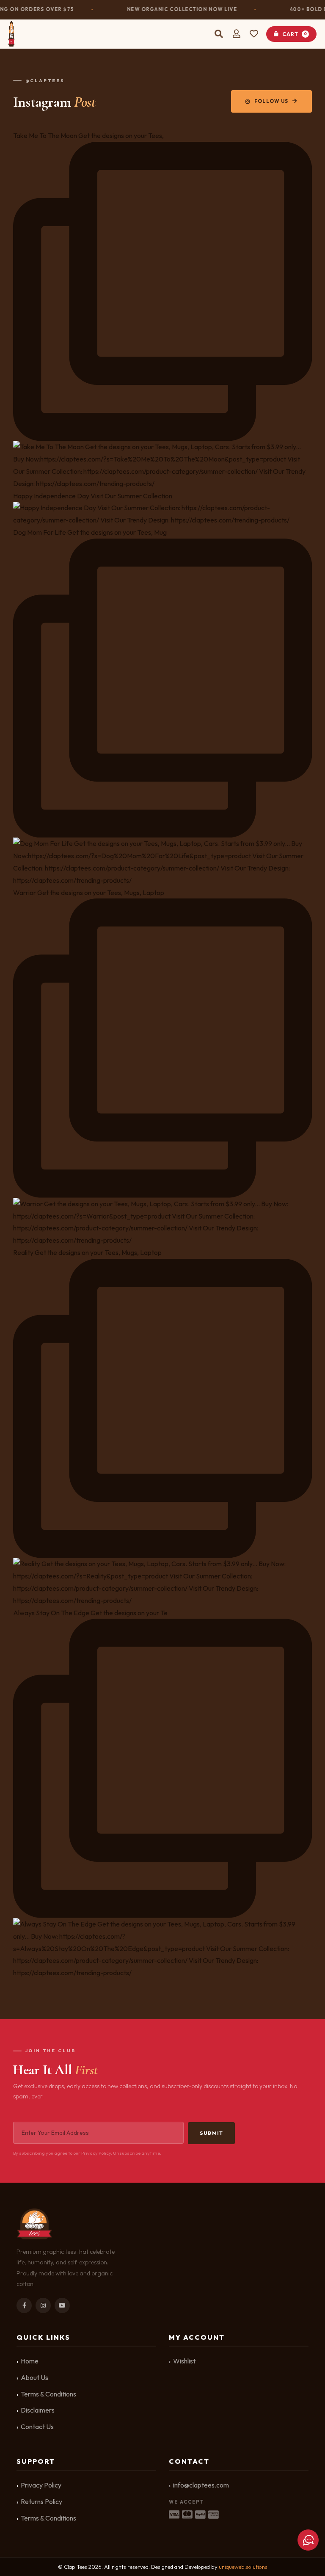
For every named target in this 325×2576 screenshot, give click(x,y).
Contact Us (37, 2427)
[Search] (219, 34)
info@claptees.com (201, 2485)
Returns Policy (41, 2501)
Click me (308, 2540)
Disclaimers (38, 2410)
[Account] (237, 34)
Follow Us (271, 101)
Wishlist (184, 2361)
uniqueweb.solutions (243, 2567)
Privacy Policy (41, 2485)
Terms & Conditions (48, 2394)
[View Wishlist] (255, 34)
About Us (34, 2377)
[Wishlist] (255, 34)
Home (30, 2361)
